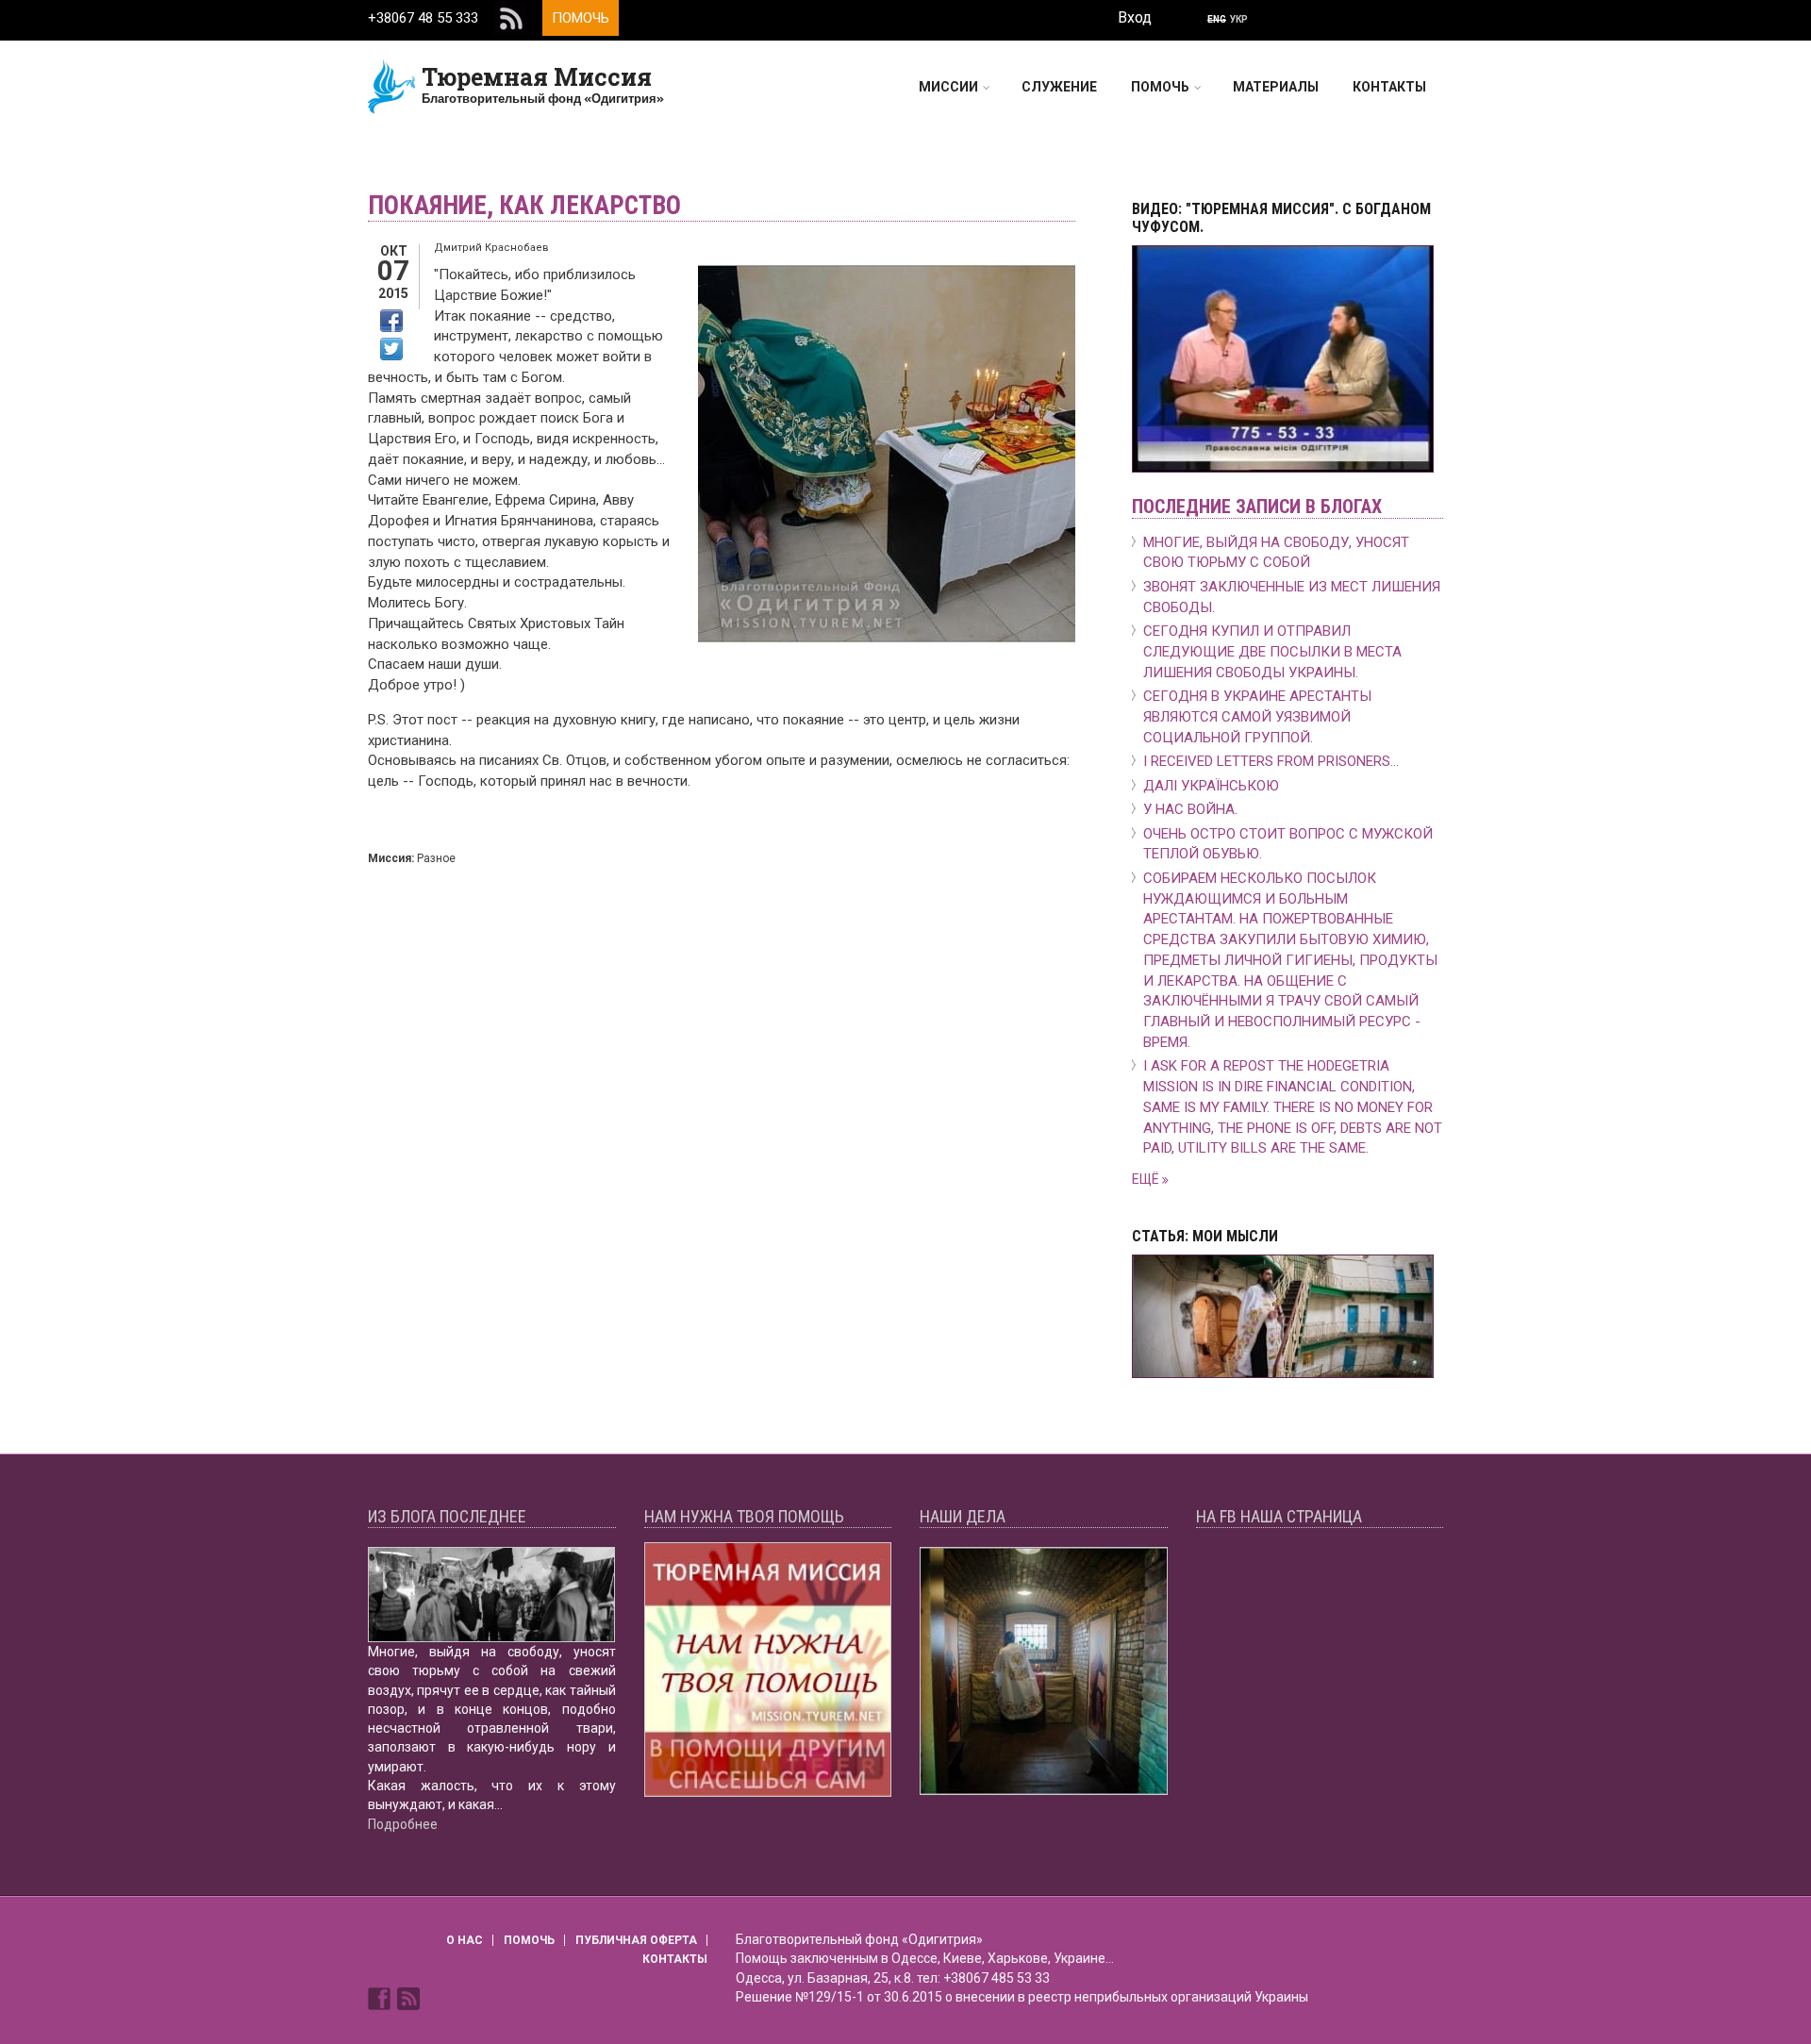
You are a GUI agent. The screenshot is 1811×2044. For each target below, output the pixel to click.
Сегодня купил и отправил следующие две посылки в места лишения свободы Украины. (1272, 652)
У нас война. (1190, 809)
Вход (1135, 17)
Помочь (581, 18)
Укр (1239, 19)
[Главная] (392, 86)
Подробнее (403, 1824)
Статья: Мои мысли (1205, 1236)
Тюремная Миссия (537, 77)
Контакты (1389, 87)
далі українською (1211, 786)
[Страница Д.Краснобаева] (381, 1997)
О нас (465, 1940)
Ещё (1147, 1179)
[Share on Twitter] (391, 349)
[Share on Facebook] (391, 321)
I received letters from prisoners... (1271, 761)
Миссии (948, 87)
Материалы (1276, 87)
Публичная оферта (636, 1940)
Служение (1059, 87)
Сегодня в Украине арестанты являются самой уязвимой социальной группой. (1257, 717)
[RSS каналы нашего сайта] (408, 1997)
